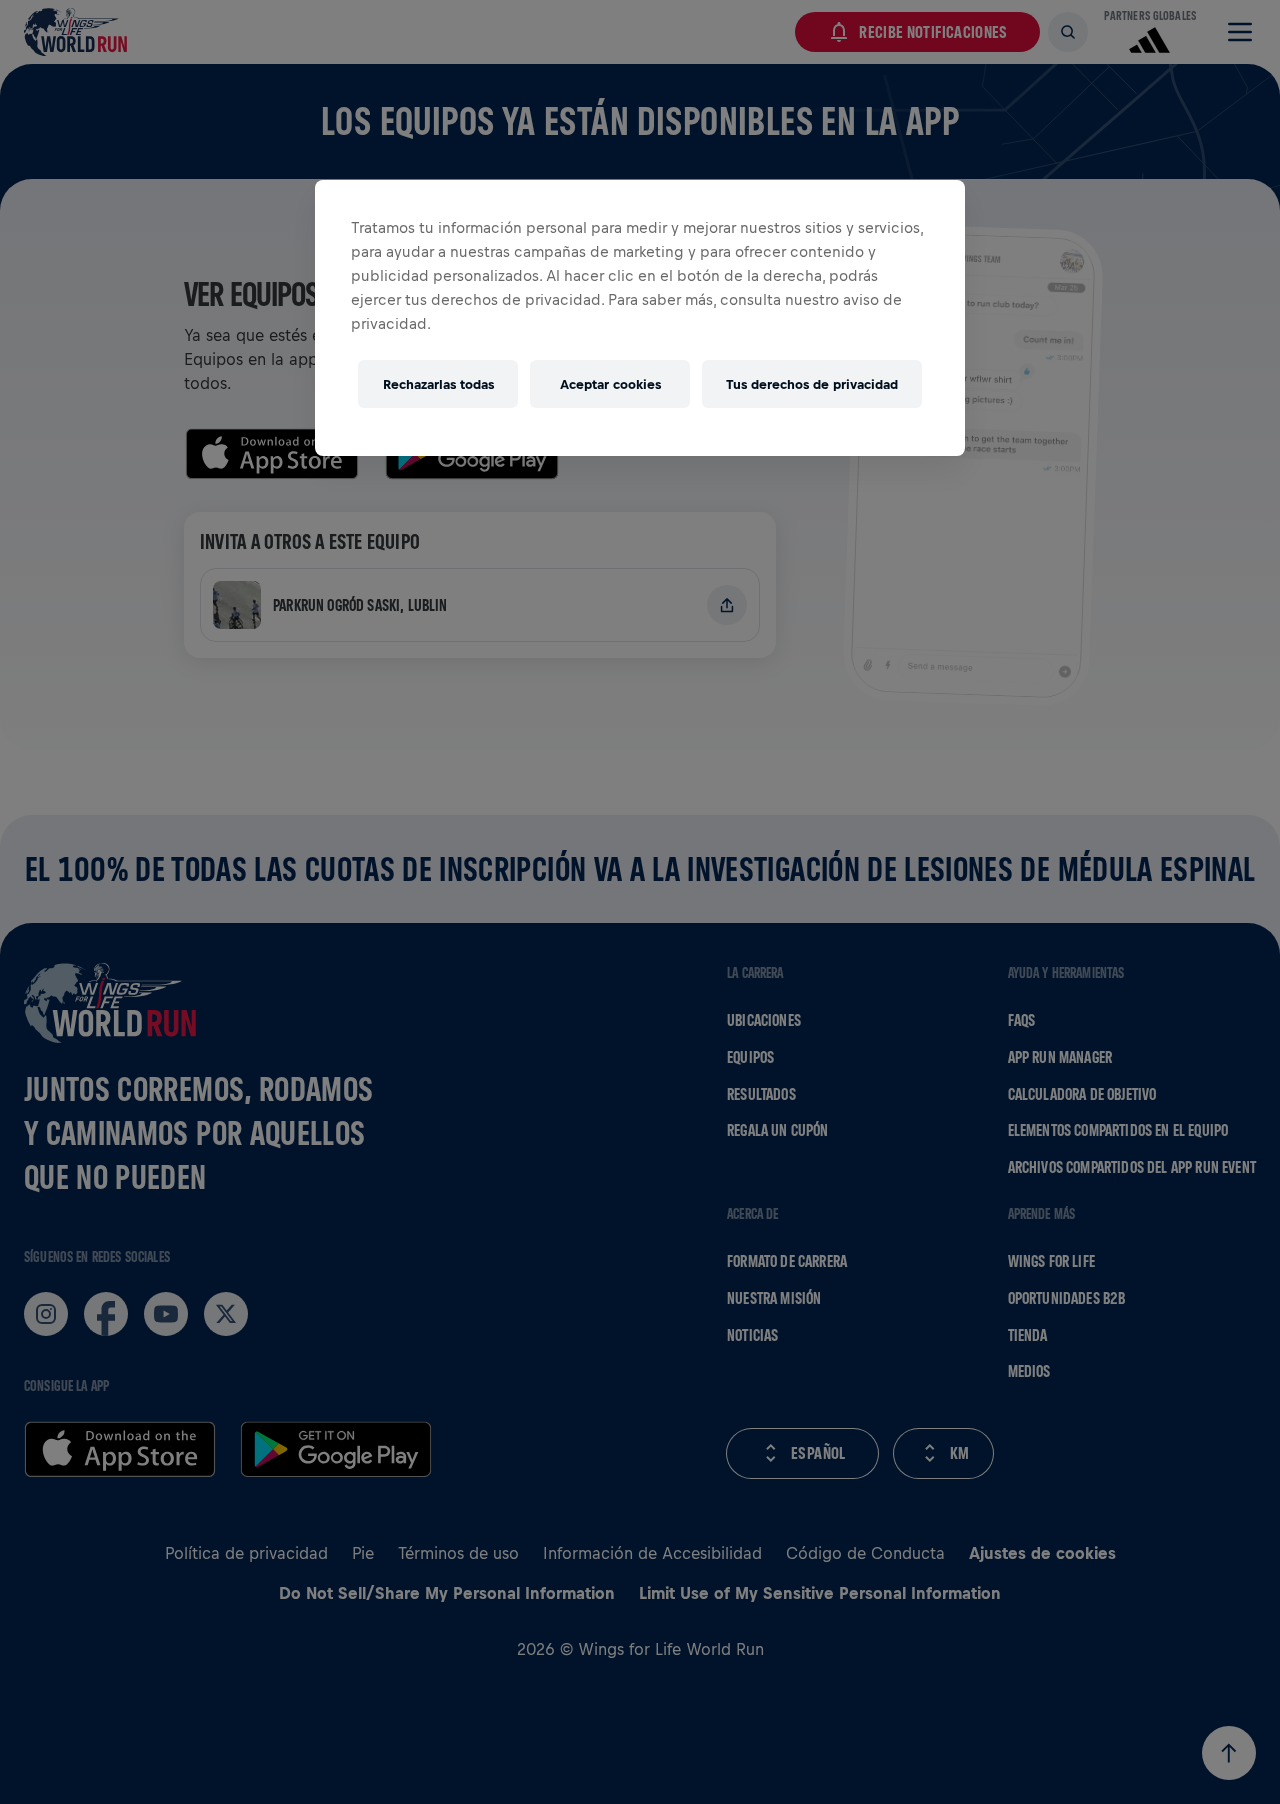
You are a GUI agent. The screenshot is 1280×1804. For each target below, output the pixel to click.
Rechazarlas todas (438, 384)
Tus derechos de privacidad (812, 384)
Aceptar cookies (610, 384)
